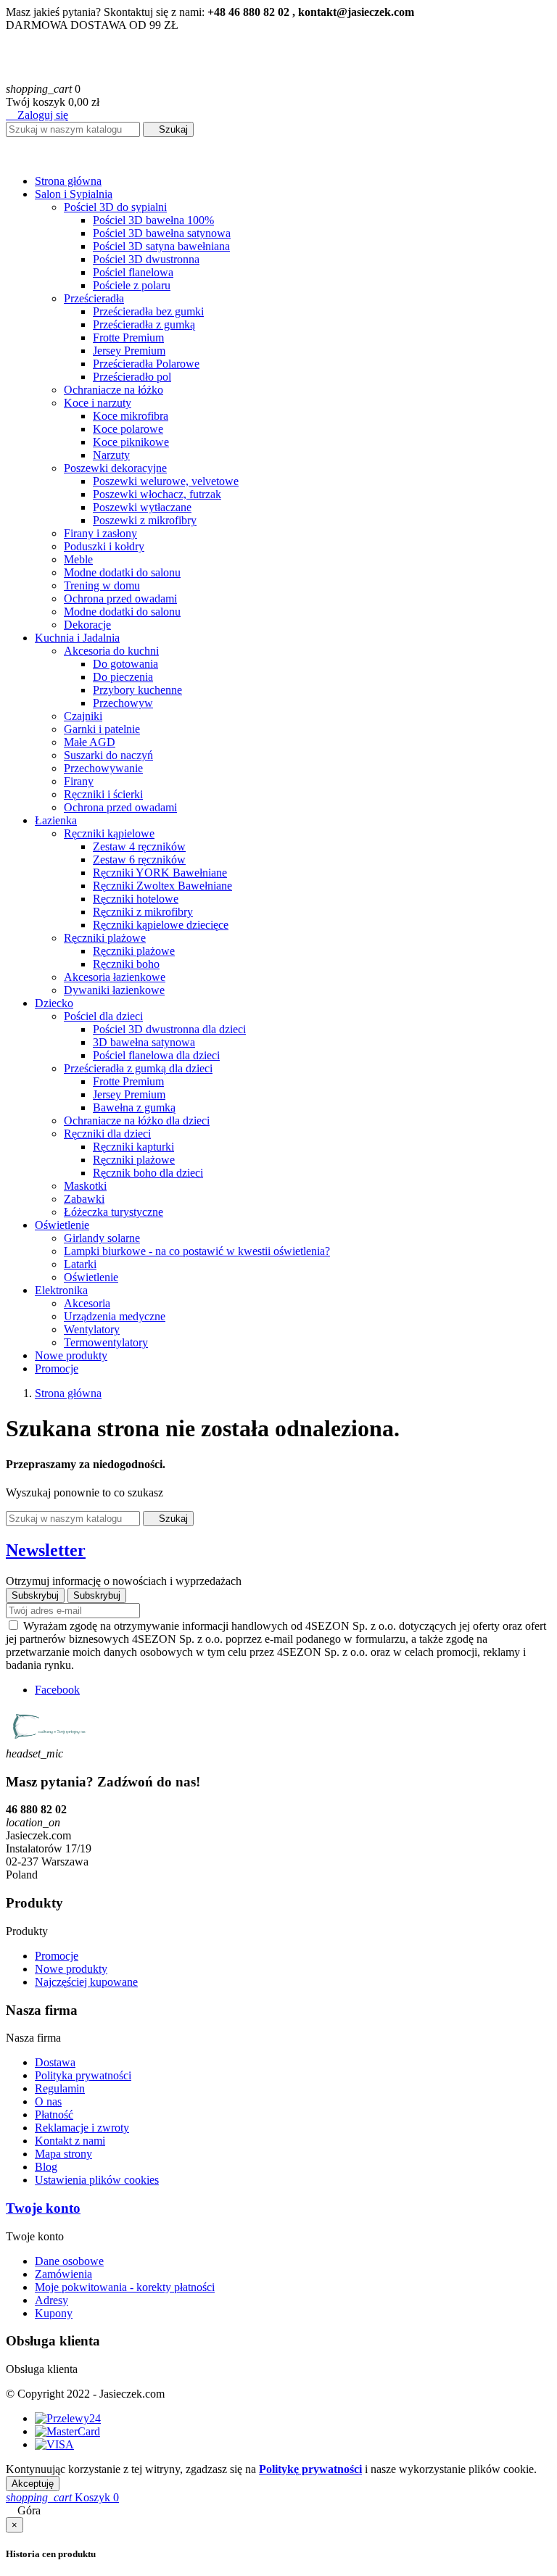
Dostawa (55, 2062)
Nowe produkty (71, 1969)
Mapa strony (63, 2154)
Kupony (54, 2313)
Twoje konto (43, 2208)
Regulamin (60, 2088)
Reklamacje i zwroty (82, 2128)
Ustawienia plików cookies (97, 2180)
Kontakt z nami (70, 2141)
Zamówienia (63, 2274)
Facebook (57, 1690)
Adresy (51, 2300)
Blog (46, 2167)
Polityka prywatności (83, 2075)
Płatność (54, 2115)
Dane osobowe (69, 2261)
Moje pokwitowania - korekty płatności (125, 2287)
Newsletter (46, 1550)
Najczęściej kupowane (86, 1982)
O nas (48, 2101)
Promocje (57, 1956)
